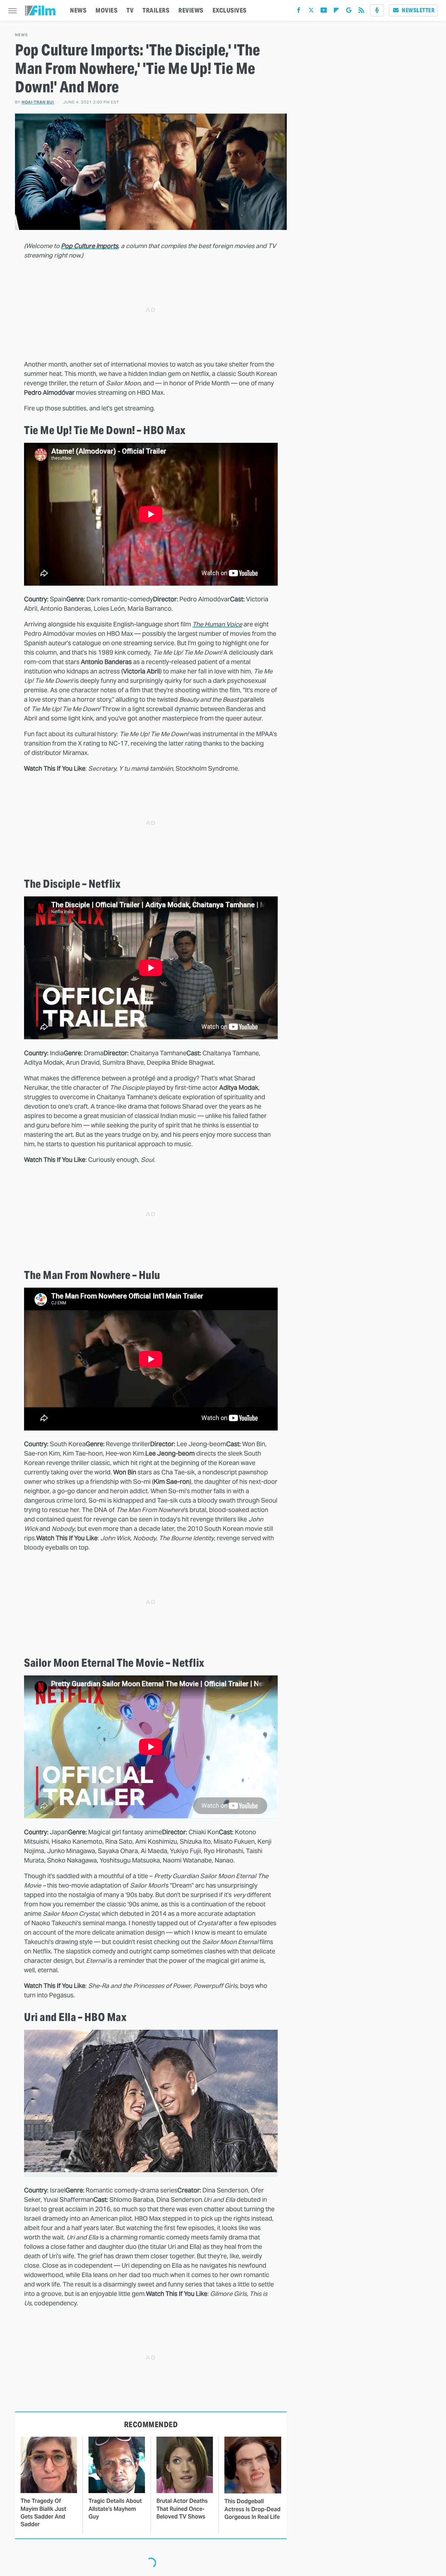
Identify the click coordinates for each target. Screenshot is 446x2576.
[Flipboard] (336, 12)
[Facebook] (299, 12)
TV (130, 10)
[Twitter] (311, 12)
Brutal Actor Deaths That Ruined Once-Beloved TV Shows (182, 2509)
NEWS (78, 10)
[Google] (349, 12)
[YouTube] (324, 12)
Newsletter (418, 10)
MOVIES (106, 10)
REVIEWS (191, 10)
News (21, 35)
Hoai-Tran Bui (38, 102)
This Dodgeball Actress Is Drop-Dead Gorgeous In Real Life (252, 2509)
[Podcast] (377, 10)
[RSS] (361, 12)
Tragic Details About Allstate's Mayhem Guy (115, 2509)
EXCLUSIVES (230, 10)
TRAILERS (156, 10)
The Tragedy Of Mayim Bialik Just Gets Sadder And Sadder (43, 2513)
